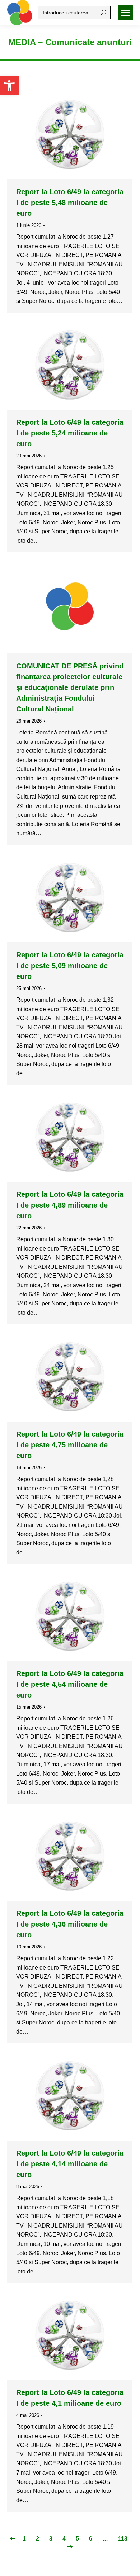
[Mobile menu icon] (125, 13)
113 (123, 2539)
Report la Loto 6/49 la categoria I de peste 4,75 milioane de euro (70, 1445)
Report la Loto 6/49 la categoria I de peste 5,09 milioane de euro (70, 966)
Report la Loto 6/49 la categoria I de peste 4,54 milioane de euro (70, 1684)
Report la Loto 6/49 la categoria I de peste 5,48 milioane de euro (70, 203)
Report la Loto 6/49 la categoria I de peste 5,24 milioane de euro (70, 433)
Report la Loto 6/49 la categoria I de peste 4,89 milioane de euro (70, 1205)
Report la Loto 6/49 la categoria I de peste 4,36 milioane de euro (70, 1924)
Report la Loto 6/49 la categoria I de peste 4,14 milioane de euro (70, 2164)
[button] (9, 86)
